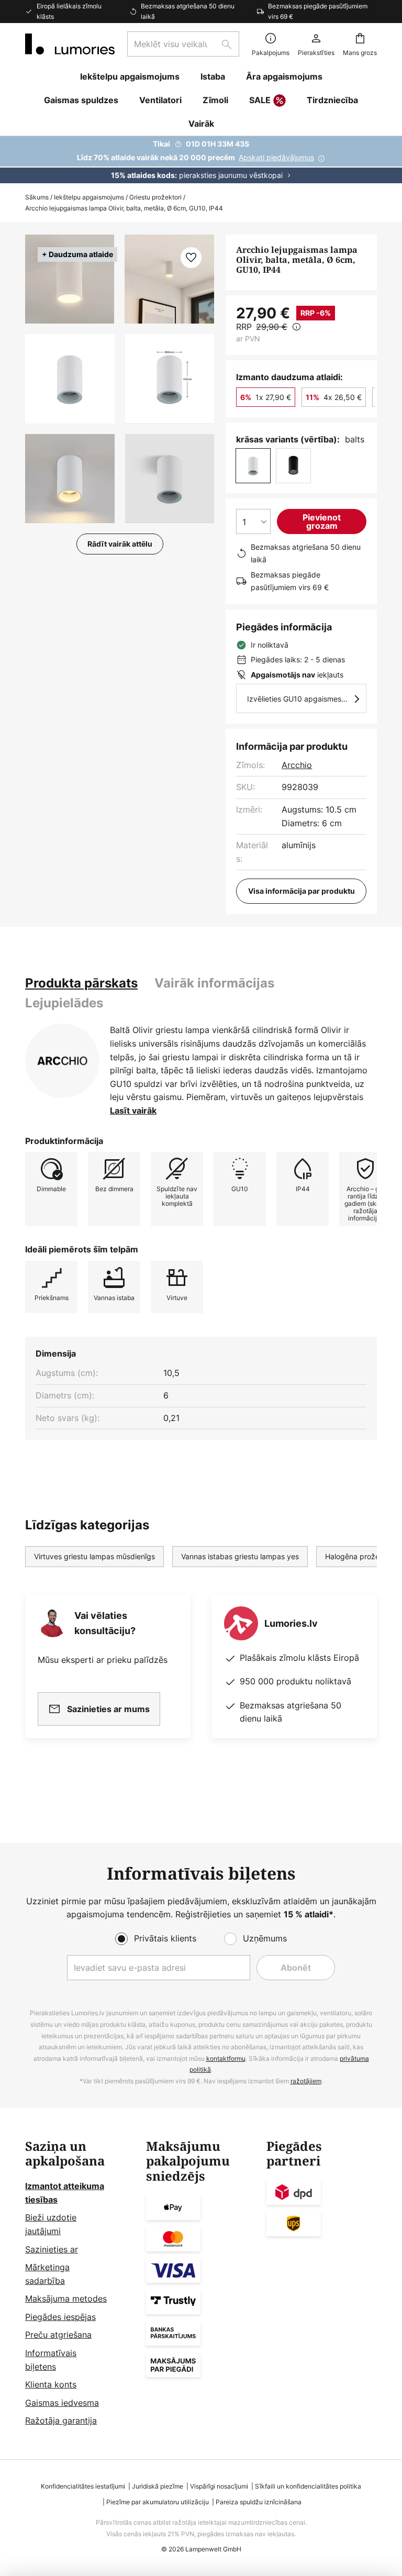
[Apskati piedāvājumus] (201, 160)
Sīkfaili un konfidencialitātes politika (308, 2486)
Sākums (37, 197)
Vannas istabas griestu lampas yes (240, 1556)
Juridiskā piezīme (158, 2486)
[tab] (81, 983)
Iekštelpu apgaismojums (89, 197)
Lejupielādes (64, 1003)
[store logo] (70, 44)
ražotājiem (306, 2081)
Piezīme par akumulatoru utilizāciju (158, 2502)
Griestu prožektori (155, 197)
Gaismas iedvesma (62, 2403)
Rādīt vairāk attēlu (120, 544)
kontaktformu (226, 2058)
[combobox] (183, 44)
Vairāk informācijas (214, 983)
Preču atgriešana (58, 2335)
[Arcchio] (62, 1061)
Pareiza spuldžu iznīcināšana (259, 2502)
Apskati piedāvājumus (276, 157)
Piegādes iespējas (60, 2317)
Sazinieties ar (52, 2249)
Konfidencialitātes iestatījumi (83, 2486)
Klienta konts (51, 2384)
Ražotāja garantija (61, 2420)
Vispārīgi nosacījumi (219, 2486)
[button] (70, 379)
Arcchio (297, 765)
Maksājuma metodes (66, 2299)
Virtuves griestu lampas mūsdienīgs (94, 1556)
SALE (260, 100)
